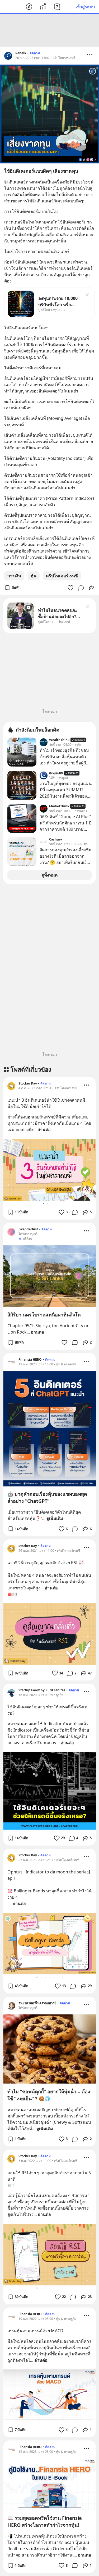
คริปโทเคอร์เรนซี (62, 576)
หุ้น (34, 576)
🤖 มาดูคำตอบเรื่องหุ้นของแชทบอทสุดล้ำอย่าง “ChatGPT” (47, 1497)
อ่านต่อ (44, 1130)
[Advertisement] (50, 30)
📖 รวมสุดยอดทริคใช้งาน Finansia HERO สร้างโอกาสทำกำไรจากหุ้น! (45, 2521)
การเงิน (14, 576)
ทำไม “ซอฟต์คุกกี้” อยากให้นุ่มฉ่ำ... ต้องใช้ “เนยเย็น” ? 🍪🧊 (49, 2095)
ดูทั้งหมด (49, 875)
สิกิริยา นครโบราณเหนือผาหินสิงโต (44, 1315)
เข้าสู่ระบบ (85, 7)
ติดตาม (35, 53)
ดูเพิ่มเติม (55, 1518)
